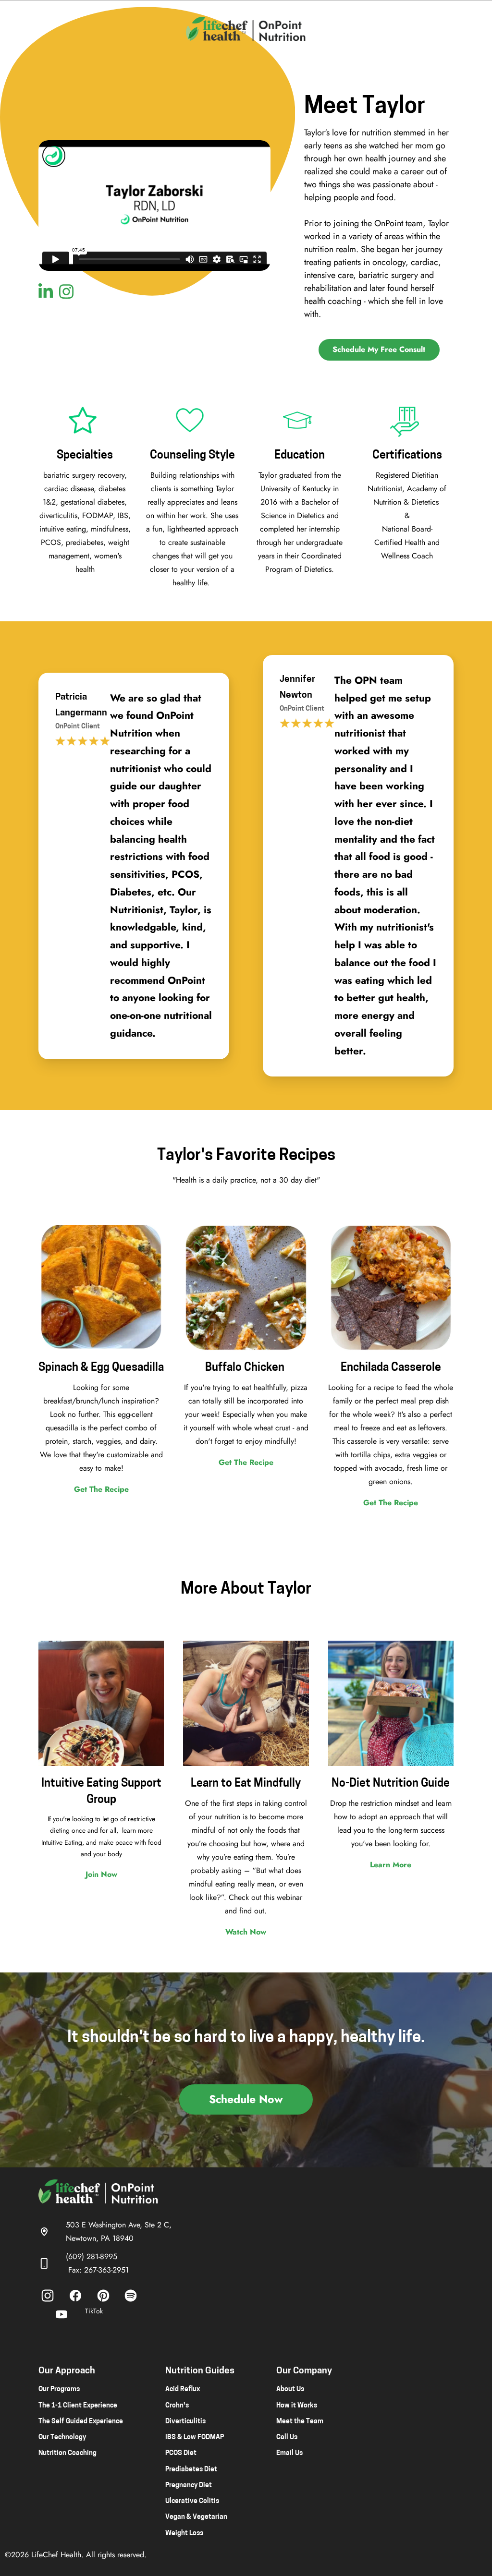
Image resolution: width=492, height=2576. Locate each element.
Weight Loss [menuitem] (184, 2534)
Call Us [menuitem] (287, 2437)
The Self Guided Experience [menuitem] (81, 2422)
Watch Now (246, 1932)
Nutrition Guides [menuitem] (200, 2371)
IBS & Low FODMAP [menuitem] (195, 2437)
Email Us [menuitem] (289, 2453)
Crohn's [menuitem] (177, 2406)
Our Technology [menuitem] (62, 2437)
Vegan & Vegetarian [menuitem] (196, 2517)
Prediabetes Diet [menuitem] (191, 2470)
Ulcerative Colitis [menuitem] (192, 2501)
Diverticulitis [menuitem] (185, 2422)
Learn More (391, 1865)
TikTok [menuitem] (94, 2311)
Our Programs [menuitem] (59, 2389)
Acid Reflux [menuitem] (183, 2389)
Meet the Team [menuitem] (300, 2422)
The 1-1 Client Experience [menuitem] (78, 2406)
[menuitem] (48, 2296)
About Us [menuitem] (290, 2389)
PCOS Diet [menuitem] (181, 2453)
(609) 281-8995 (92, 2256)
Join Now (101, 1874)
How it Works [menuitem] (297, 2406)
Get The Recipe (101, 1489)
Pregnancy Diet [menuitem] (189, 2485)
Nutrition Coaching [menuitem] (68, 2453)
